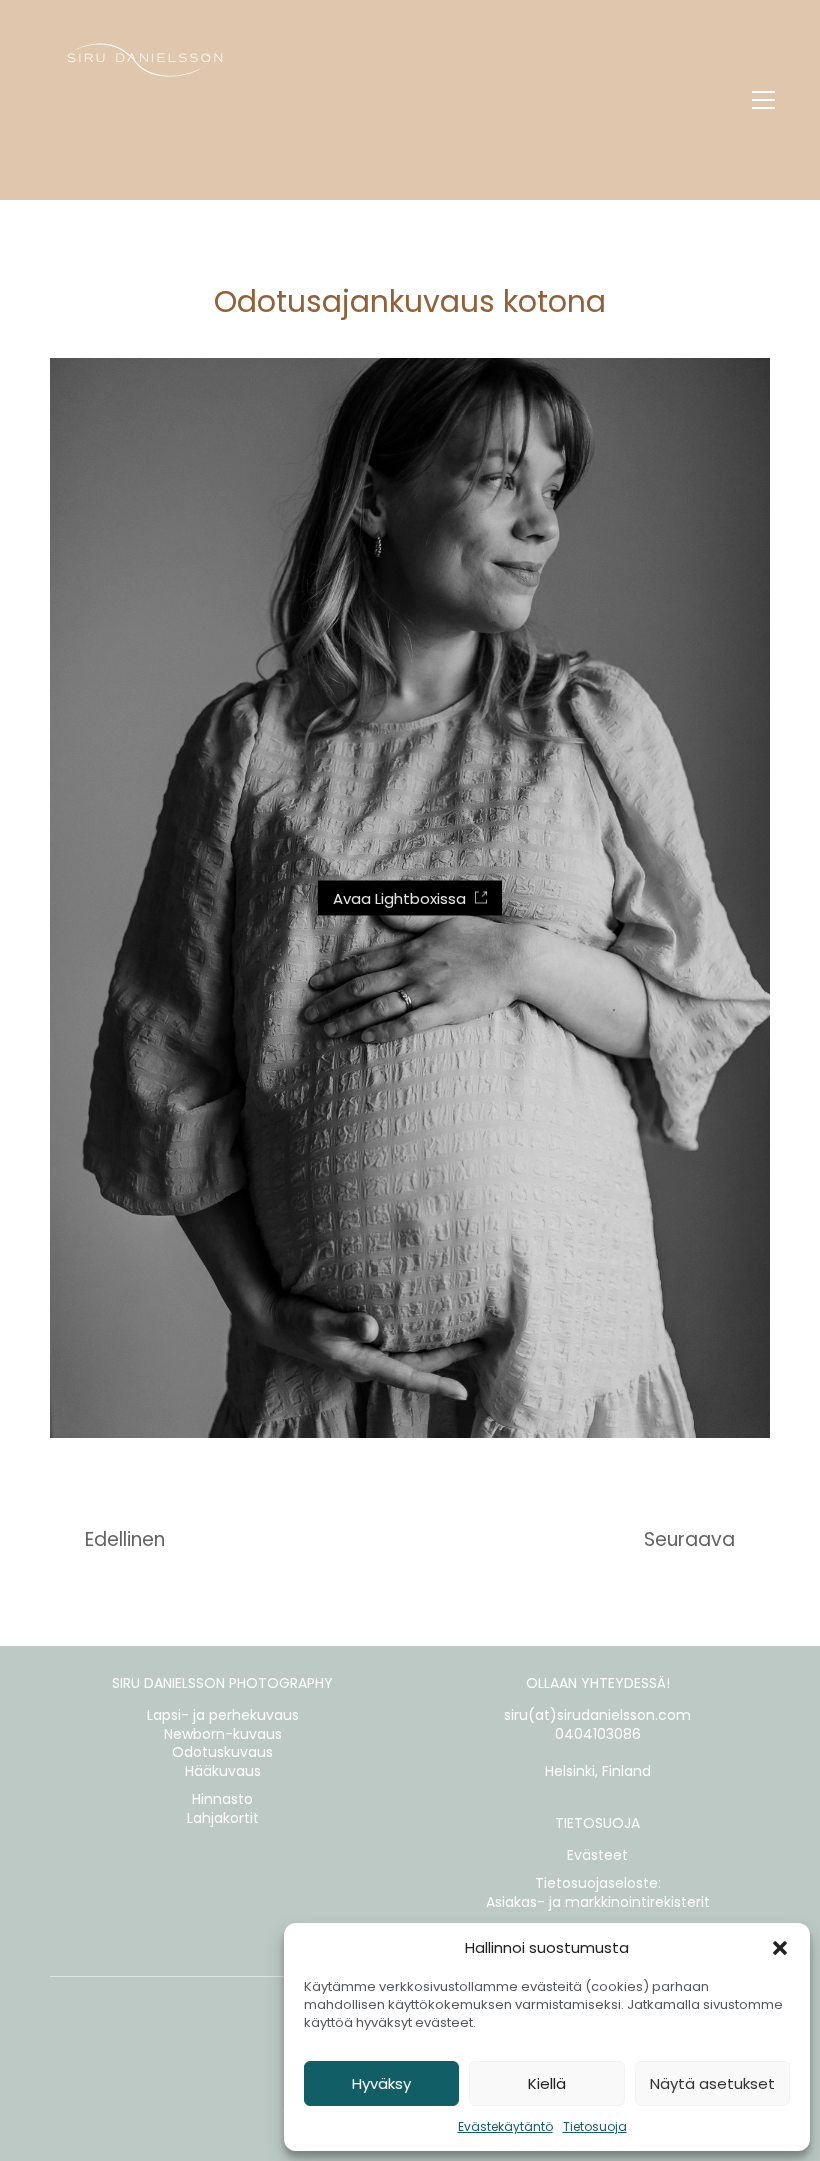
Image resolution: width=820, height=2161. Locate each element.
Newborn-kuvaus (223, 1734)
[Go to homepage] (145, 100)
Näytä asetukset (712, 2083)
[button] (780, 1948)
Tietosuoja (595, 2126)
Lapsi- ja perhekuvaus (223, 1715)
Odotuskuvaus (222, 1752)
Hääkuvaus (223, 1771)
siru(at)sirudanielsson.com (597, 1715)
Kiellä (547, 2083)
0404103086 (598, 1734)
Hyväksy (381, 2083)
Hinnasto (222, 1799)
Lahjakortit (223, 1818)
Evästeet (597, 1855)
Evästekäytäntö (505, 2126)
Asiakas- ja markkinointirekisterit (598, 1902)
